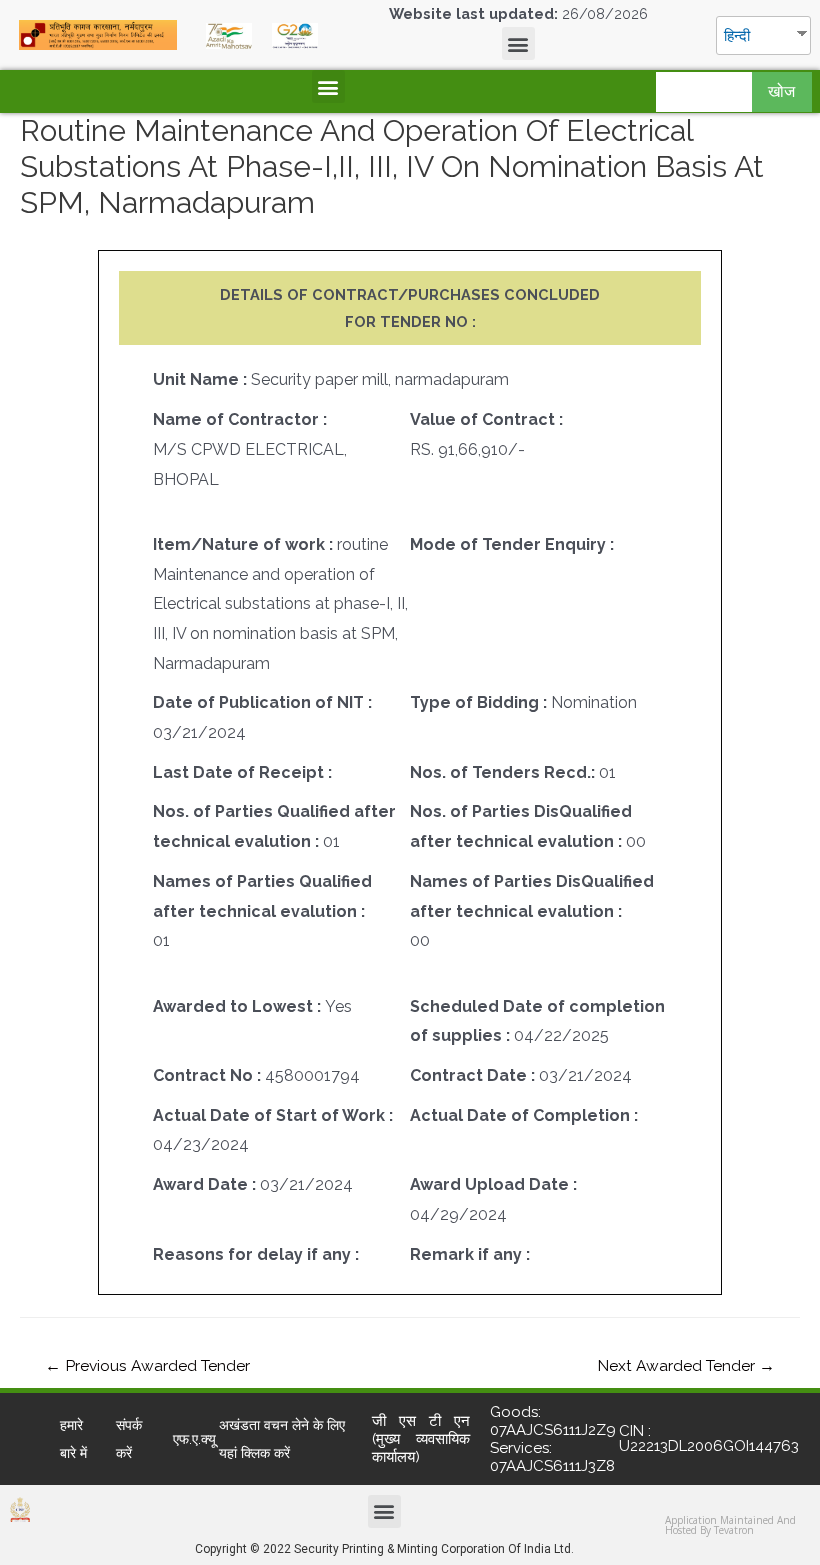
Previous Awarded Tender (147, 1365)
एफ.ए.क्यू (194, 1439)
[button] (518, 43)
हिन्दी (737, 35)
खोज (781, 91)
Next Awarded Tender (686, 1365)
